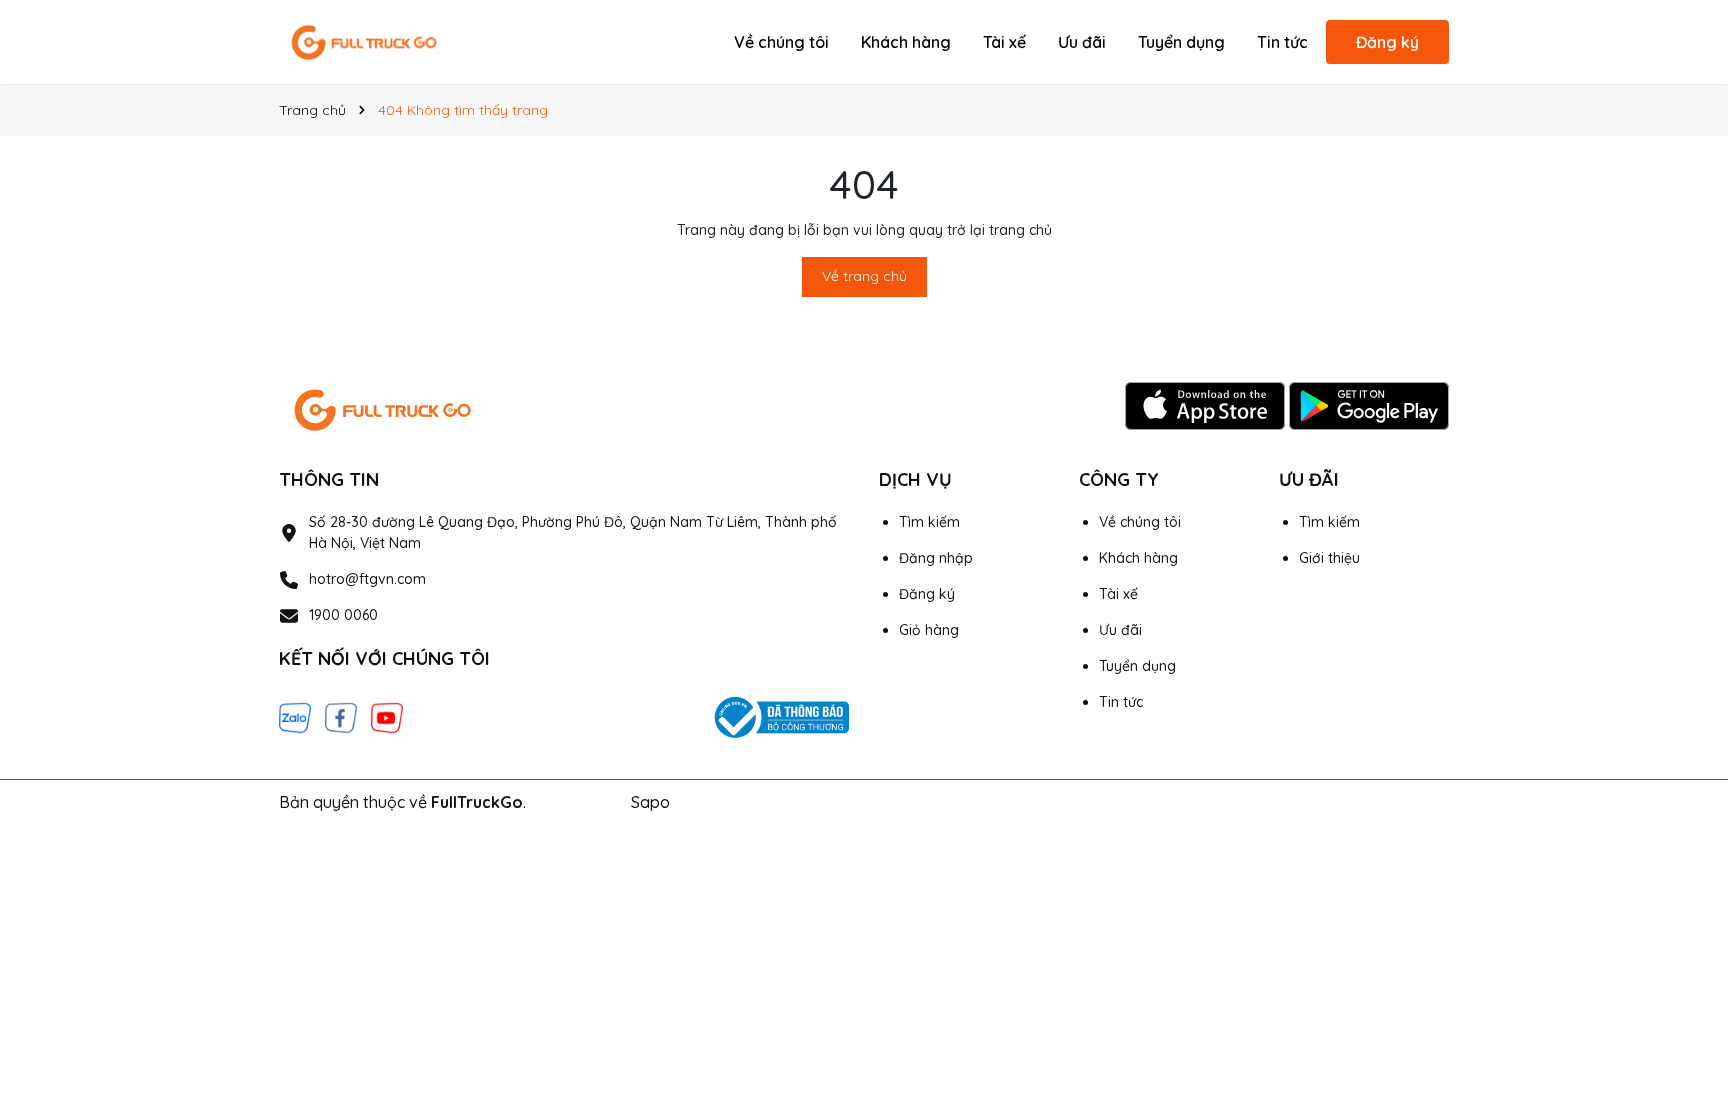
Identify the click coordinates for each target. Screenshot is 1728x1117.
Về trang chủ (864, 276)
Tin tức (1282, 42)
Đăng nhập (936, 558)
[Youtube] (387, 716)
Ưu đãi (1082, 42)
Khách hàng (906, 42)
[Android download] (1369, 405)
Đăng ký (1387, 42)
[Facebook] (341, 716)
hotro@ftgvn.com (367, 579)
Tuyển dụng (1181, 42)
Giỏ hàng (929, 630)
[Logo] (364, 41)
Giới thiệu (1329, 558)
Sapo (650, 802)
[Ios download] (1207, 405)
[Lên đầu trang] (1685, 937)
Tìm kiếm (929, 522)
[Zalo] (295, 716)
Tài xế (1004, 42)
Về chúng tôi (781, 42)
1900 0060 (343, 615)
